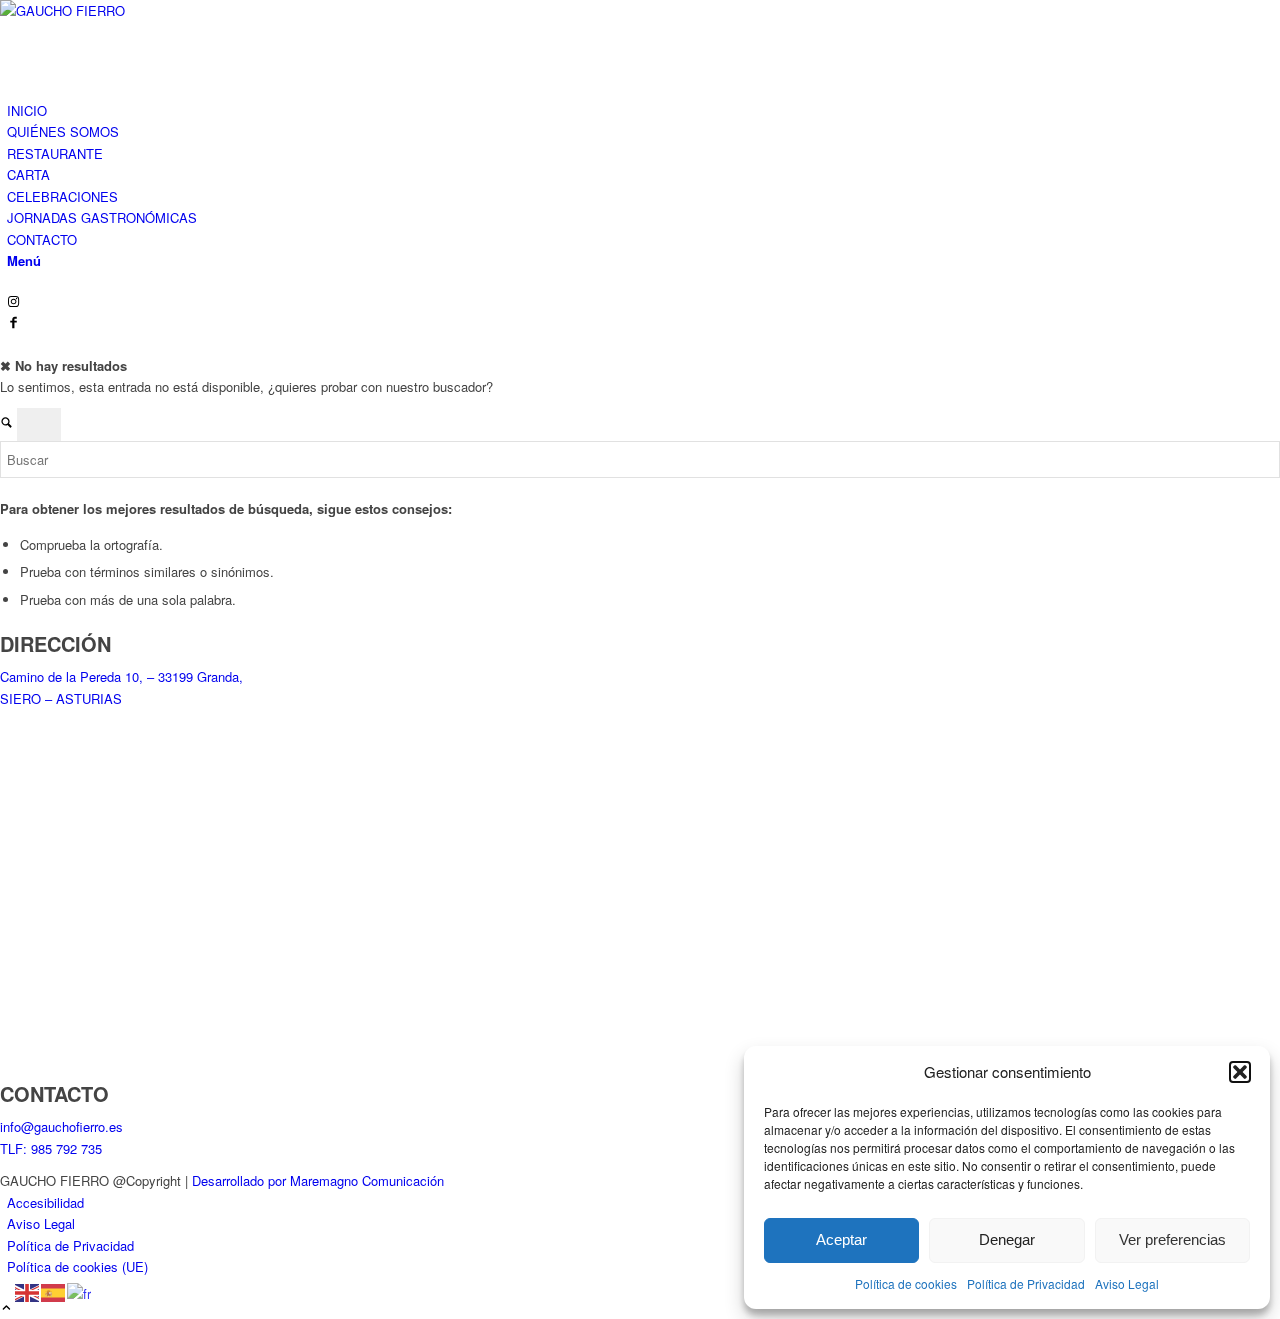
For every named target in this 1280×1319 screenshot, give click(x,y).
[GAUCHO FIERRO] (150, 10)
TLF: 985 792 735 (51, 1148)
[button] (1240, 1072)
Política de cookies (906, 1283)
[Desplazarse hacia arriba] (6, 1308)
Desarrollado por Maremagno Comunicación (318, 1180)
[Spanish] (54, 1291)
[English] (28, 1291)
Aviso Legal (1127, 1283)
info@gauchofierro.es (61, 1126)
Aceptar (841, 1239)
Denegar (1007, 1239)
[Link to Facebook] (13, 323)
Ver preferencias (1172, 1239)
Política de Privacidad (1026, 1283)
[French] (80, 1291)
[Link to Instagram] (13, 302)
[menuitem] (643, 110)
